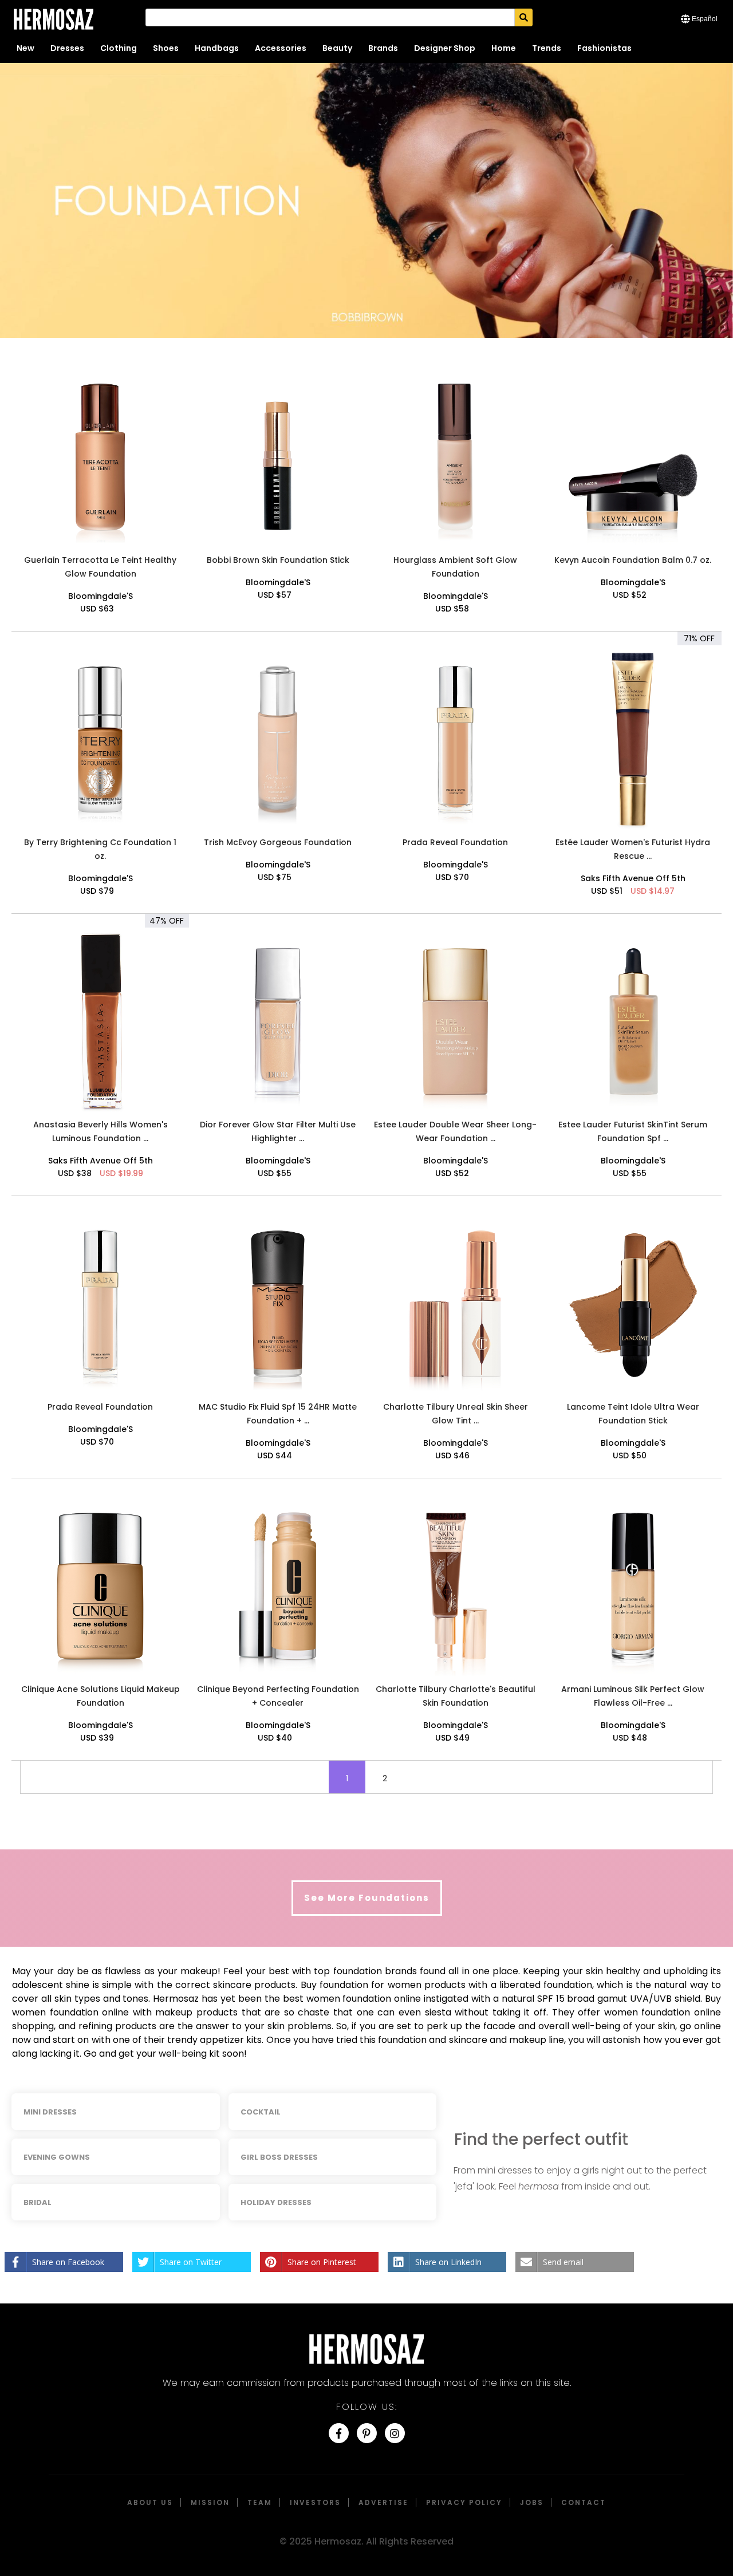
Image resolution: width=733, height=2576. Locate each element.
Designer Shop (445, 48)
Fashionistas (604, 48)
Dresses (67, 48)
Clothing (119, 48)
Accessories (281, 48)
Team (260, 2502)
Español (705, 19)
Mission (210, 2502)
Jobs (532, 2502)
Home (504, 48)
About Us (150, 2502)
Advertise (383, 2502)
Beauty (337, 48)
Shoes (166, 48)
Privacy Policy (464, 2502)
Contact (584, 2502)
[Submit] (524, 17)
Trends (547, 48)
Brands (383, 48)
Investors (315, 2502)
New (25, 48)
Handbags (217, 48)
